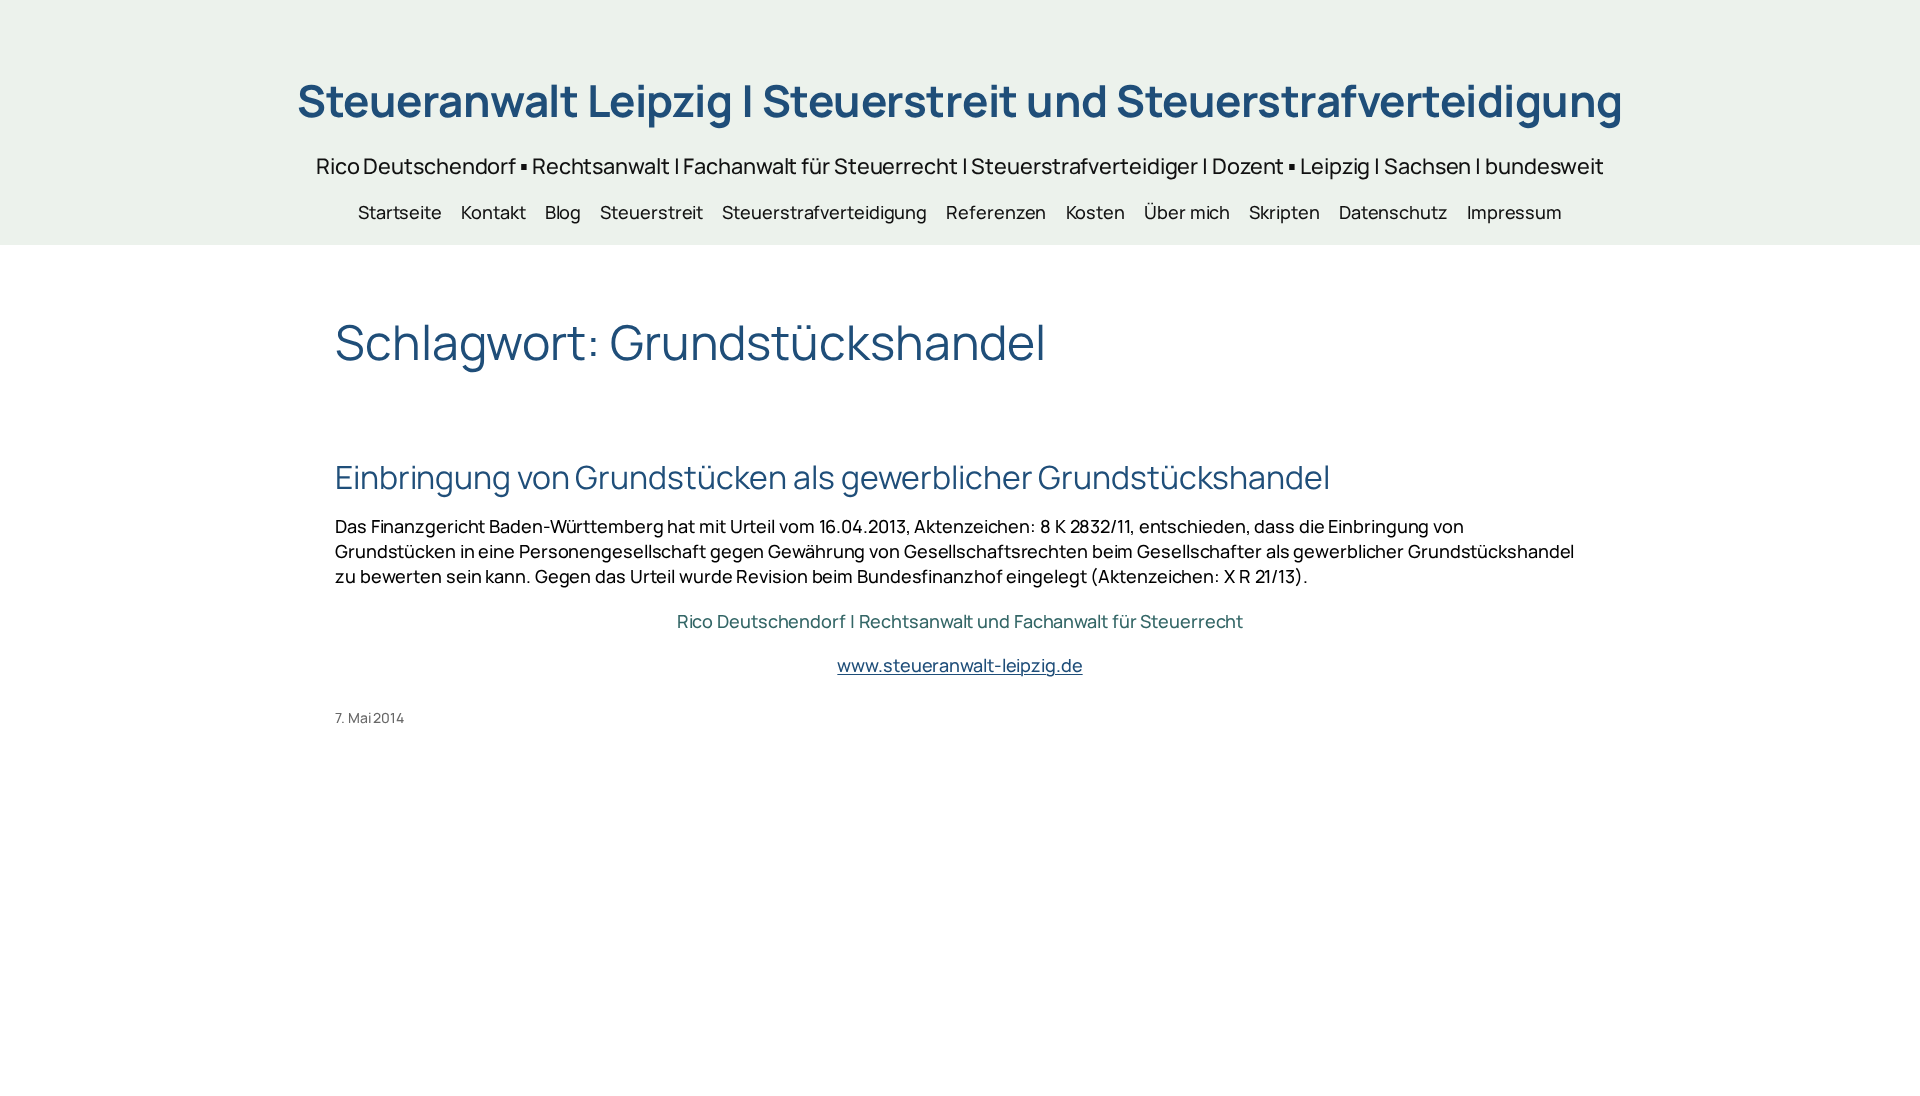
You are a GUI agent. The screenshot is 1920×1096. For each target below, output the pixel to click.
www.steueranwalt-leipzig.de (959, 665)
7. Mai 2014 (369, 717)
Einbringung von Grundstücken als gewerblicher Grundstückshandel (832, 477)
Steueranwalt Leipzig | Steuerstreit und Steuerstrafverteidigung (960, 100)
